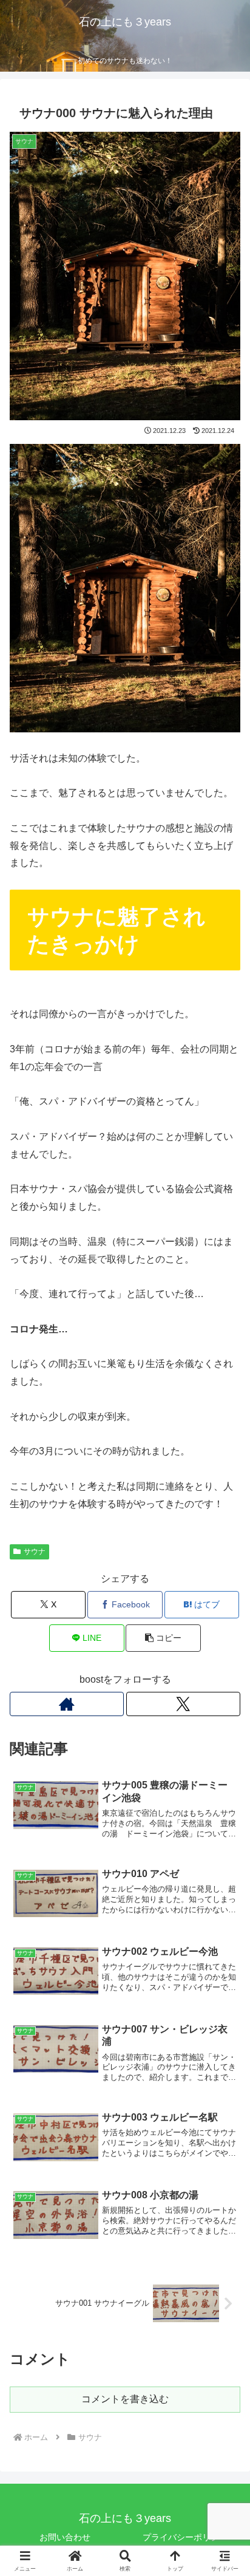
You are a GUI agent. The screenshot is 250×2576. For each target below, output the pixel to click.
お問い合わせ (65, 2537)
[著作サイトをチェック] (67, 1704)
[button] (163, 1638)
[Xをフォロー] (183, 1704)
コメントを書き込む (125, 2399)
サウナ (35, 1552)
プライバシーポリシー (185, 2537)
